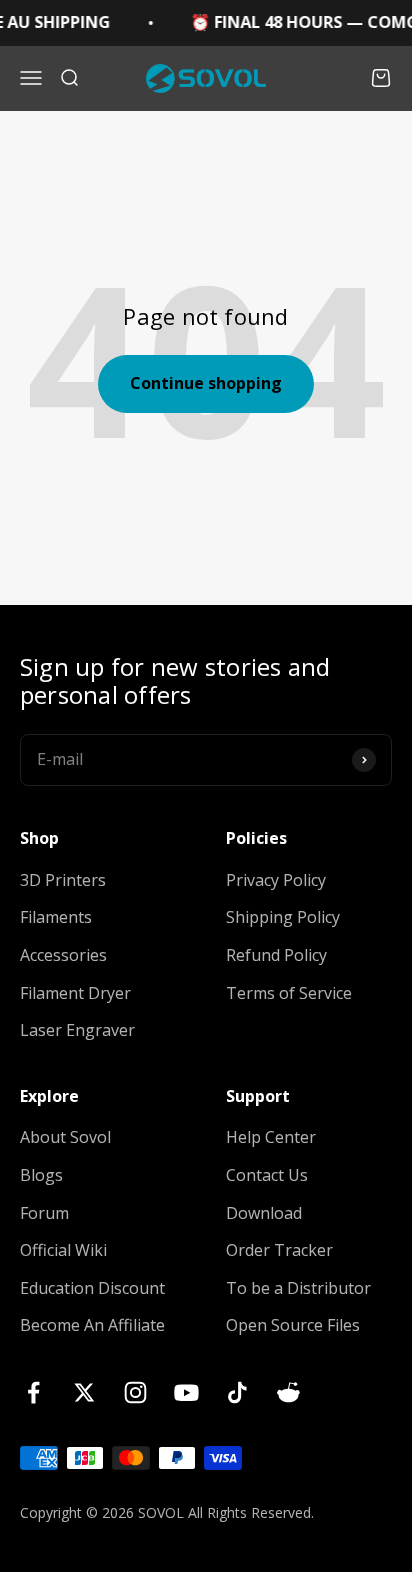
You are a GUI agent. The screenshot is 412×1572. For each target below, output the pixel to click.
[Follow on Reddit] (288, 1392)
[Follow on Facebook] (33, 1392)
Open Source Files (293, 1325)
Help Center (271, 1137)
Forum (44, 1213)
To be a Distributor (298, 1288)
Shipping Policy (283, 917)
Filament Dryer (75, 993)
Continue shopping (206, 383)
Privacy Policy (276, 880)
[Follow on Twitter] (84, 1392)
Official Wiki (63, 1250)
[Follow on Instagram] (135, 1392)
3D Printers (63, 880)
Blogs (41, 1175)
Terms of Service (289, 993)
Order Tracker (279, 1250)
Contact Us (267, 1175)
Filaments (56, 917)
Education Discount (92, 1288)
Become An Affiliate (92, 1325)
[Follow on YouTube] (186, 1392)
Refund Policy (276, 955)
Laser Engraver (77, 1030)
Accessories (63, 955)
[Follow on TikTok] (237, 1392)
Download (264, 1213)
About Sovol (65, 1137)
